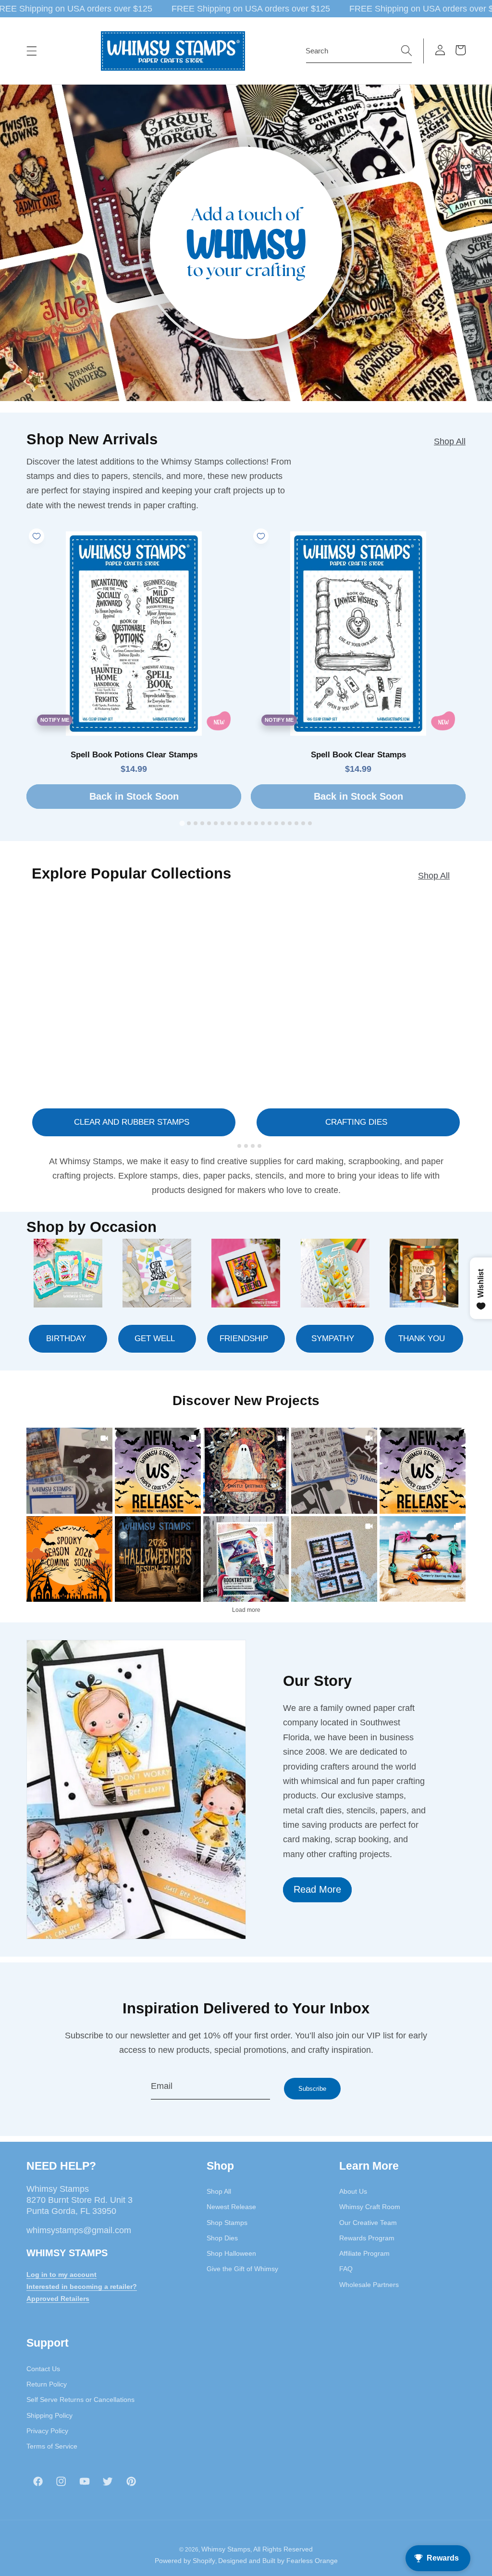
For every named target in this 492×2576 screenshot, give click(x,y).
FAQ (346, 2269)
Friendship (244, 1338)
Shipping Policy (49, 2415)
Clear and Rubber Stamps (132, 1122)
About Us (353, 2191)
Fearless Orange (312, 2561)
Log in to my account (61, 2274)
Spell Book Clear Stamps (358, 755)
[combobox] (359, 51)
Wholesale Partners (369, 2285)
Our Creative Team (368, 2223)
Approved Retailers (58, 2299)
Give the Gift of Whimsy (242, 2269)
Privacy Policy (47, 2431)
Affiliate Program (364, 2253)
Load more (246, 1610)
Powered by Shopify (185, 2561)
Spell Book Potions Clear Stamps (134, 755)
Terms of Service (52, 2446)
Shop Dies (222, 2238)
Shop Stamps (227, 2223)
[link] (69, 1471)
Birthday (66, 1338)
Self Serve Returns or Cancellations (80, 2400)
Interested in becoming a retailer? (82, 2287)
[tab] (182, 823)
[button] (32, 51)
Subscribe (312, 2089)
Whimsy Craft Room (370, 2207)
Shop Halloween (231, 2253)
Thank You (422, 1338)
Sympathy (333, 1338)
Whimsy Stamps (226, 2549)
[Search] (406, 50)
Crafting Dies (356, 1122)
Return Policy (47, 2384)
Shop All (450, 441)
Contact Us (43, 2369)
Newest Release (231, 2207)
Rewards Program (367, 2238)
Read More (317, 1889)
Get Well (155, 1338)
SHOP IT (246, 1559)
